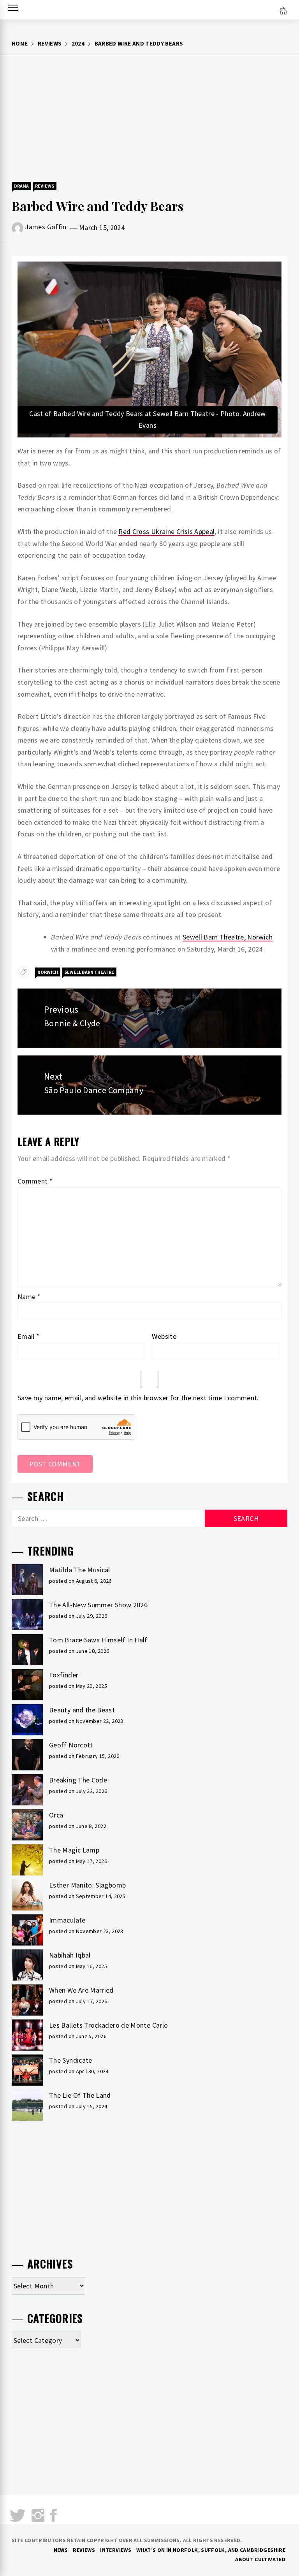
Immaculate (67, 1920)
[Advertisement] (149, 117)
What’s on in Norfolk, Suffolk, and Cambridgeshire (211, 2550)
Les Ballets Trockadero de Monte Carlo (108, 2025)
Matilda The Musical (80, 1570)
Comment (35, 1181)
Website (164, 1336)
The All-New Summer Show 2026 (98, 1605)
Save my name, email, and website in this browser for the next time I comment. (138, 1398)
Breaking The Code (78, 1780)
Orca (56, 1815)
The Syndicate (71, 2060)
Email (29, 1336)
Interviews (116, 2550)
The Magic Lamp (74, 1850)
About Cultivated (260, 2559)
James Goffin (46, 227)
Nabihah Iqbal (70, 1955)
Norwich (48, 972)
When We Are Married (81, 1990)
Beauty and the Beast (82, 1710)
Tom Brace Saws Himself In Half (98, 1640)
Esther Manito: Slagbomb (87, 1885)
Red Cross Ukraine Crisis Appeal (166, 531)
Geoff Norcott (71, 1745)
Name (29, 1297)
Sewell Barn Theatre (89, 972)
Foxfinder (64, 1675)
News (61, 2550)
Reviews (45, 186)
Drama (21, 186)
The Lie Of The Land (80, 2095)
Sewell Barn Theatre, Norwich (228, 937)
